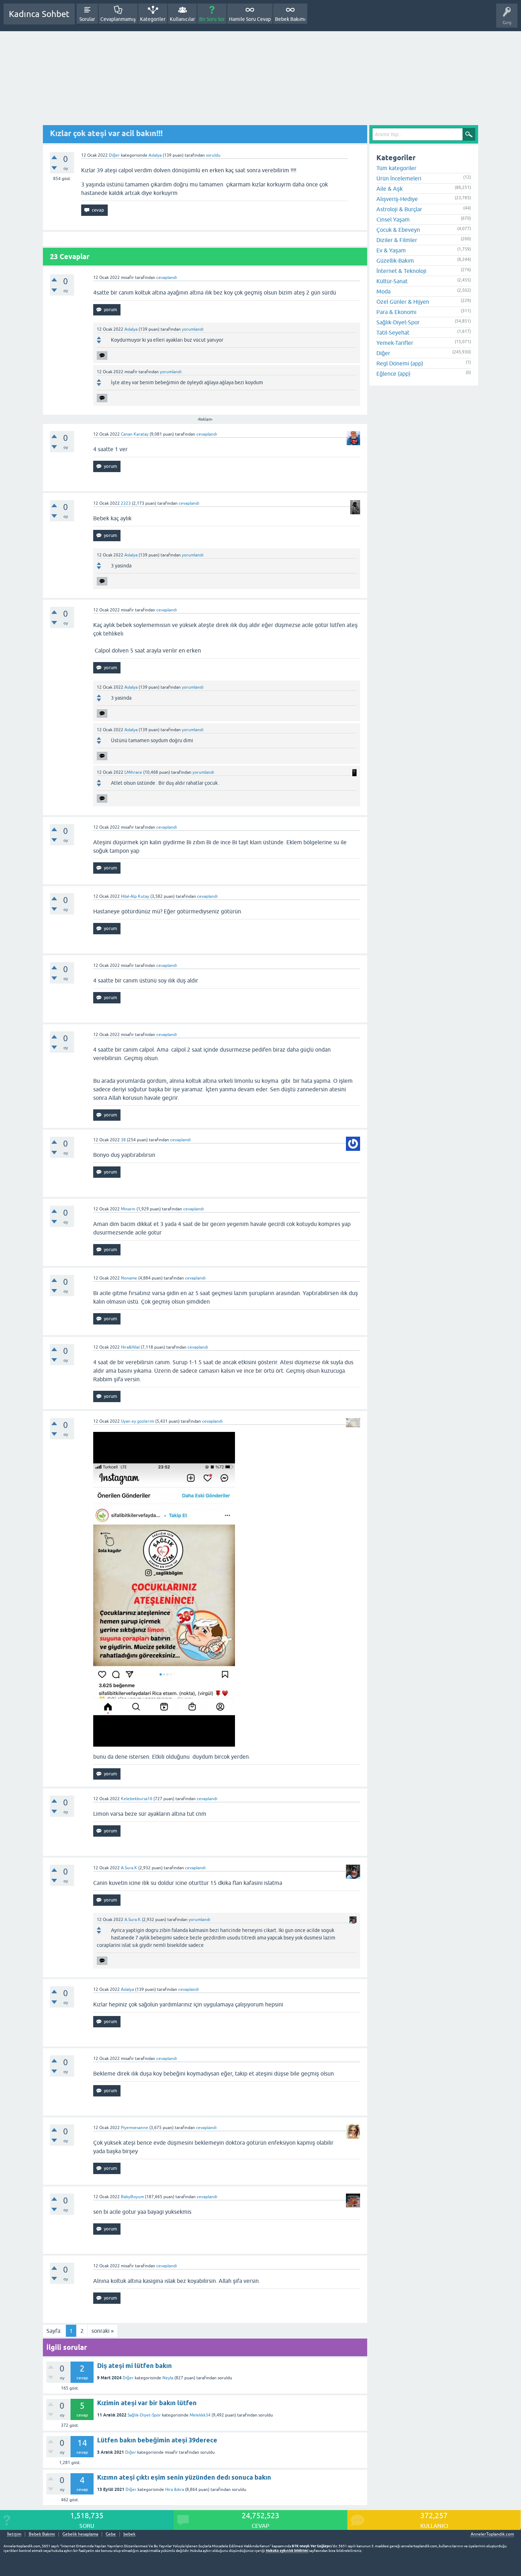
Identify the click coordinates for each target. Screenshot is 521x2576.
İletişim (14, 2534)
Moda (383, 291)
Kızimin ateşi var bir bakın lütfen (147, 2403)
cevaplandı (167, 278)
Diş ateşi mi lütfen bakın (135, 2366)
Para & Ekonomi (396, 312)
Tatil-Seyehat (393, 332)
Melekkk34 (200, 2415)
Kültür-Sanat (392, 281)
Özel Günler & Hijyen (403, 302)
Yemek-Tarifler (395, 343)
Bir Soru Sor (212, 19)
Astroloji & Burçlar (399, 209)
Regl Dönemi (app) (400, 363)
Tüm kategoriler (396, 168)
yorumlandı (193, 329)
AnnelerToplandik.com (492, 2534)
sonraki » (103, 2331)
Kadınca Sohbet (39, 14)
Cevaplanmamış (118, 19)
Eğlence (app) (393, 374)
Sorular (87, 19)
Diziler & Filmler (397, 240)
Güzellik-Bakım (395, 261)
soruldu (213, 155)
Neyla (168, 2378)
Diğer (114, 155)
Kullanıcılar (182, 19)
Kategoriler (153, 19)
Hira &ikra (175, 2490)
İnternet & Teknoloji (401, 271)
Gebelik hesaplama (80, 2534)
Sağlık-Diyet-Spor (144, 2415)
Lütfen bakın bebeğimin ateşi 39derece (157, 2440)
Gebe (111, 2534)
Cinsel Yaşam (393, 219)
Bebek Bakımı (290, 19)
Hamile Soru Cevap (250, 19)
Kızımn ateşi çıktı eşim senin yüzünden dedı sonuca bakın (184, 2477)
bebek (129, 2534)
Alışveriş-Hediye (397, 199)
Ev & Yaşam (391, 250)
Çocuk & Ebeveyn (398, 230)
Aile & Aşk (390, 189)
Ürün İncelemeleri (399, 178)
